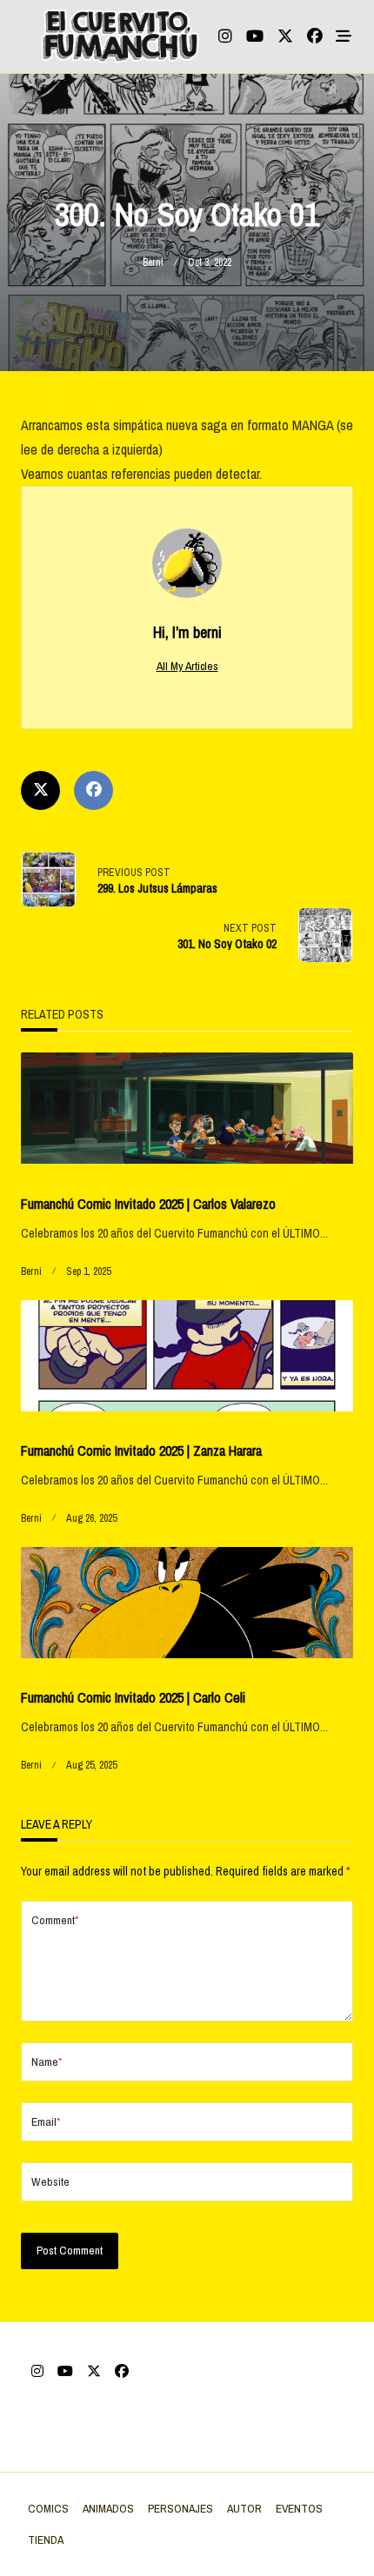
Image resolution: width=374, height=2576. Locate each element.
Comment (55, 1920)
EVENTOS (299, 2508)
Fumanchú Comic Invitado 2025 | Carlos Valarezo (148, 1204)
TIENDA (46, 2539)
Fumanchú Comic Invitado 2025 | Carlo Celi (133, 1697)
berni (153, 262)
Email (46, 2121)
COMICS (48, 2508)
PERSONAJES (180, 2508)
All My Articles (187, 666)
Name (47, 2061)
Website (50, 2181)
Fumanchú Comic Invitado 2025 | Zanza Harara (141, 1451)
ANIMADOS (108, 2508)
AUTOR (244, 2508)
